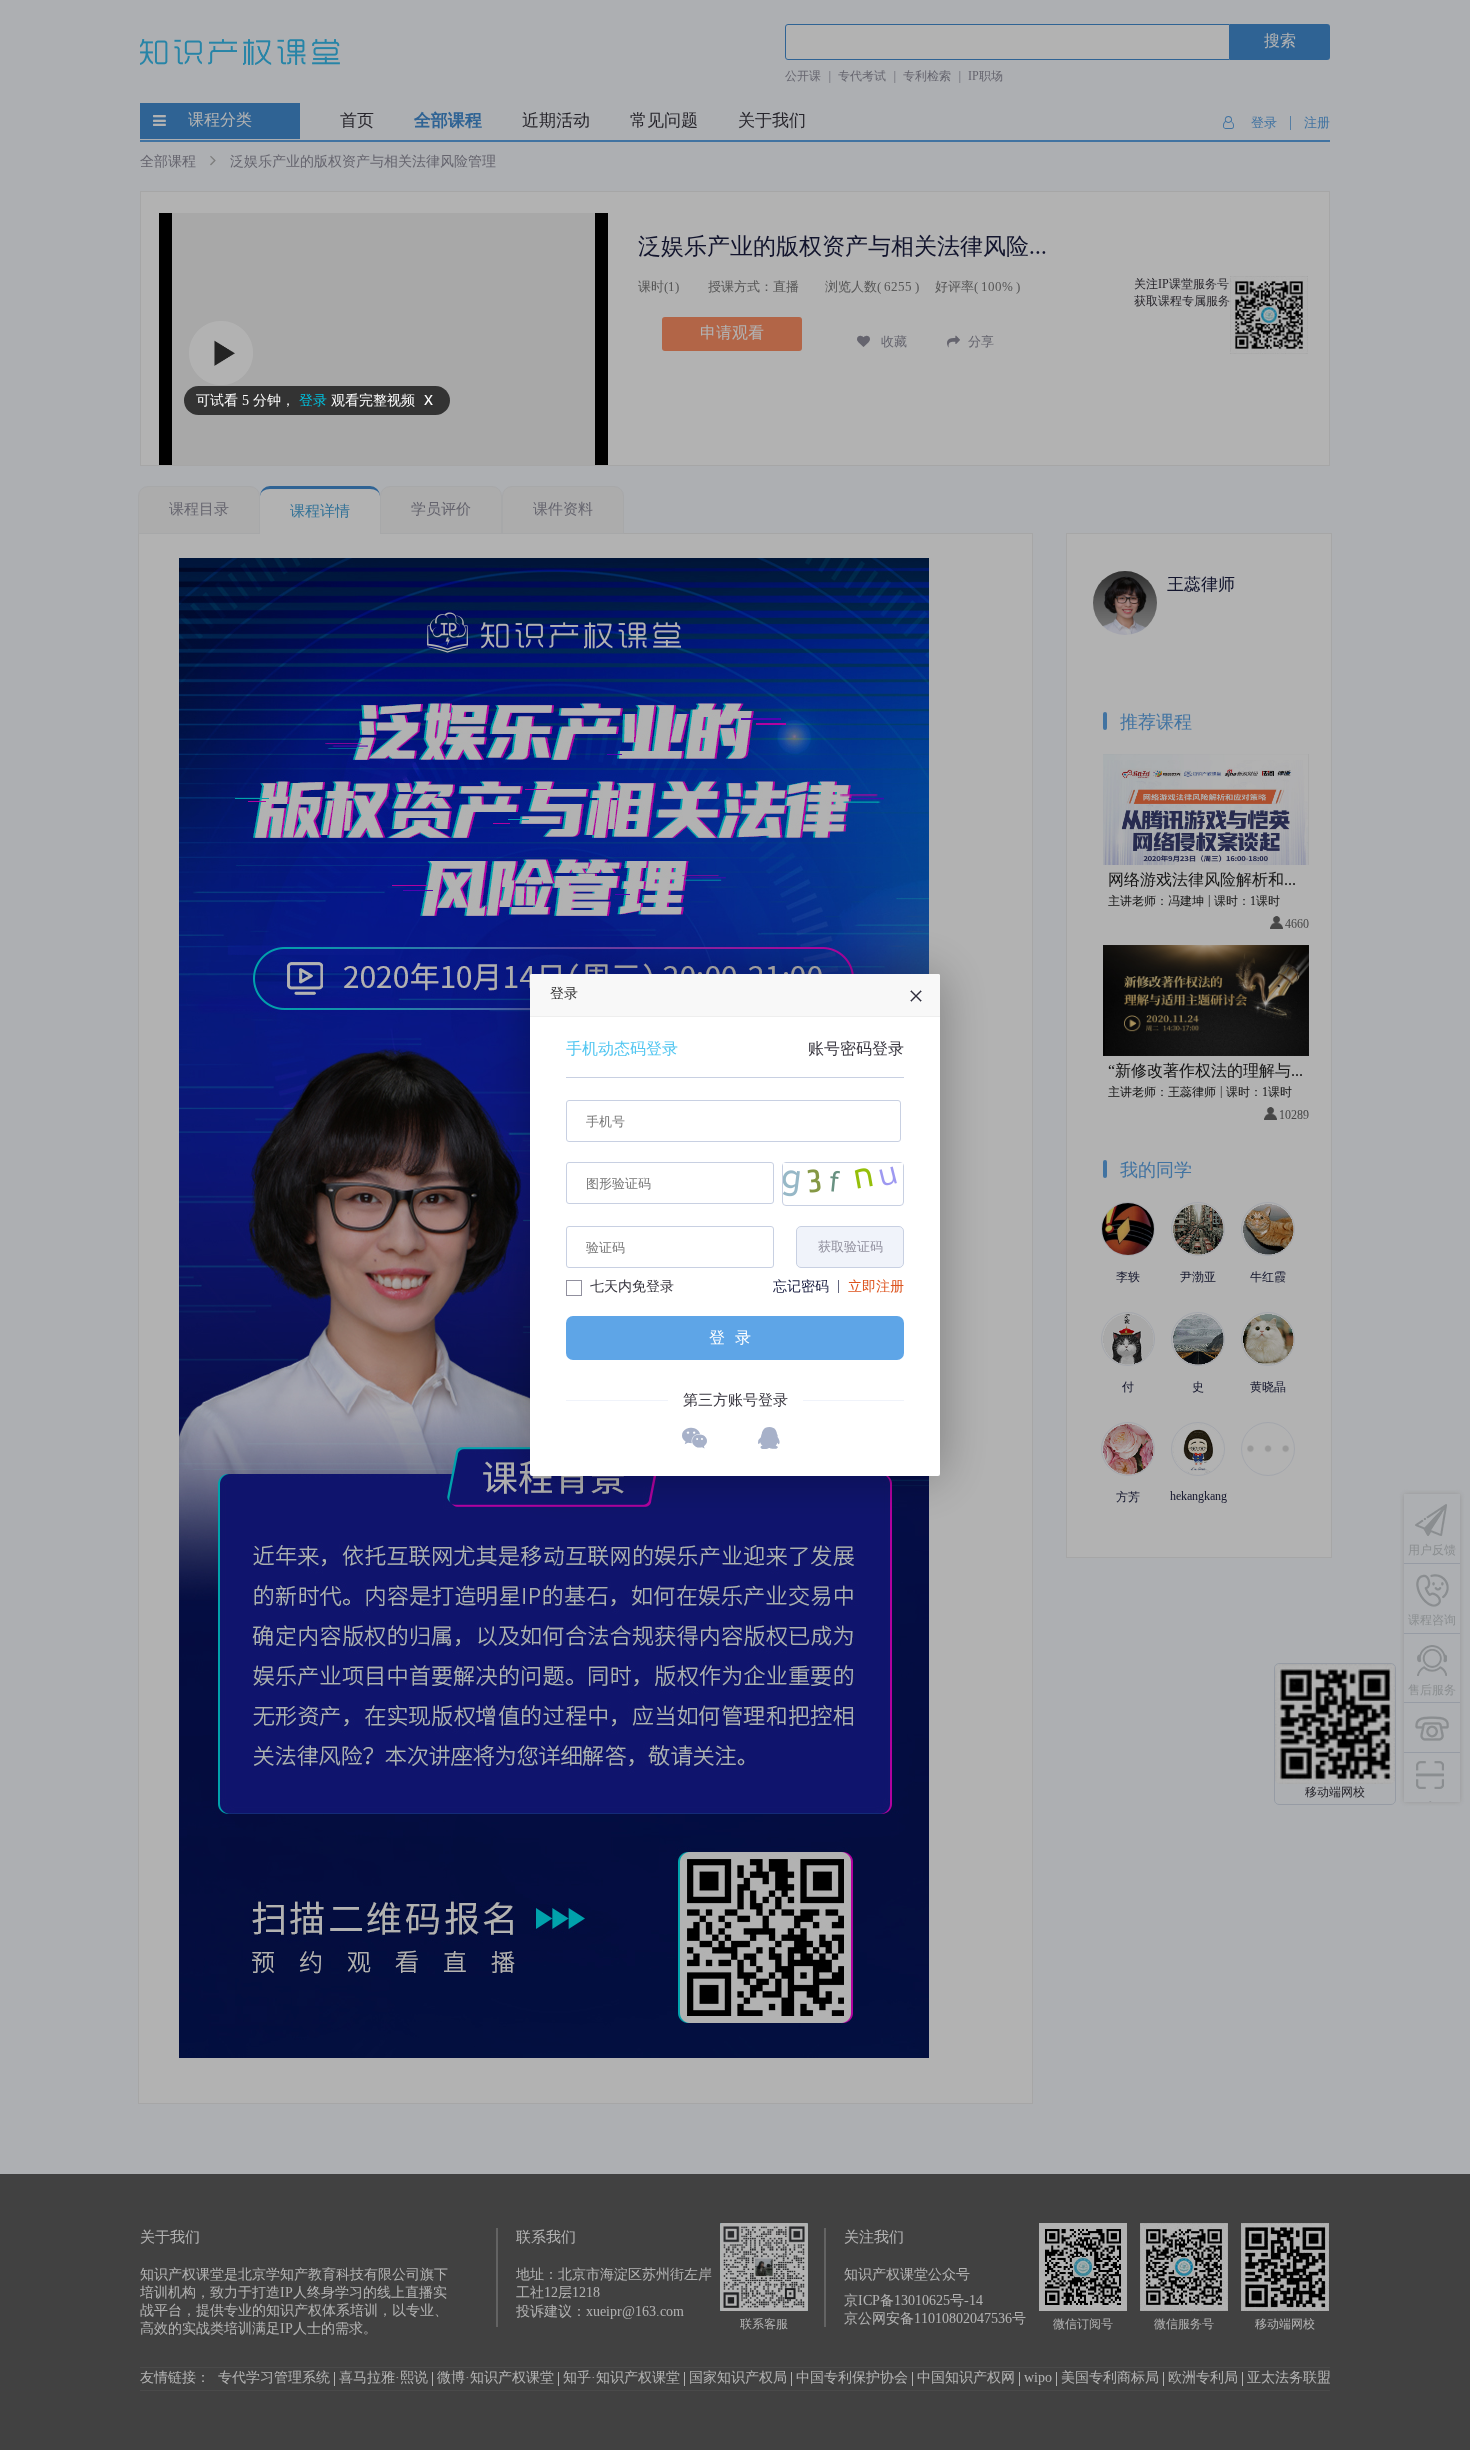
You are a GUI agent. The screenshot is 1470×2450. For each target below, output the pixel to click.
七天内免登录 (632, 1287)
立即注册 (876, 1287)
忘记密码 (801, 1287)
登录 (735, 1337)
